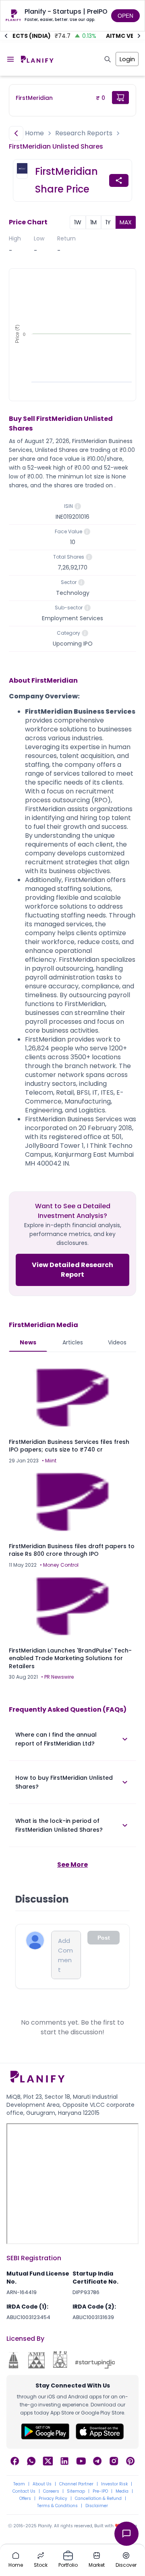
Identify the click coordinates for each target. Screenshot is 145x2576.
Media (122, 2491)
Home (34, 133)
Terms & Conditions (57, 2506)
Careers (51, 2491)
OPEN (125, 16)
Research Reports (84, 133)
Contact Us (24, 2491)
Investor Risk (114, 2484)
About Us (42, 2484)
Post (104, 1938)
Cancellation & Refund (98, 2499)
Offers (25, 2499)
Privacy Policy (53, 2499)
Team (19, 2484)
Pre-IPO (100, 2491)
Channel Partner (76, 2484)
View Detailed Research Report (72, 1270)
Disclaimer (97, 2506)
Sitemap (76, 2491)
